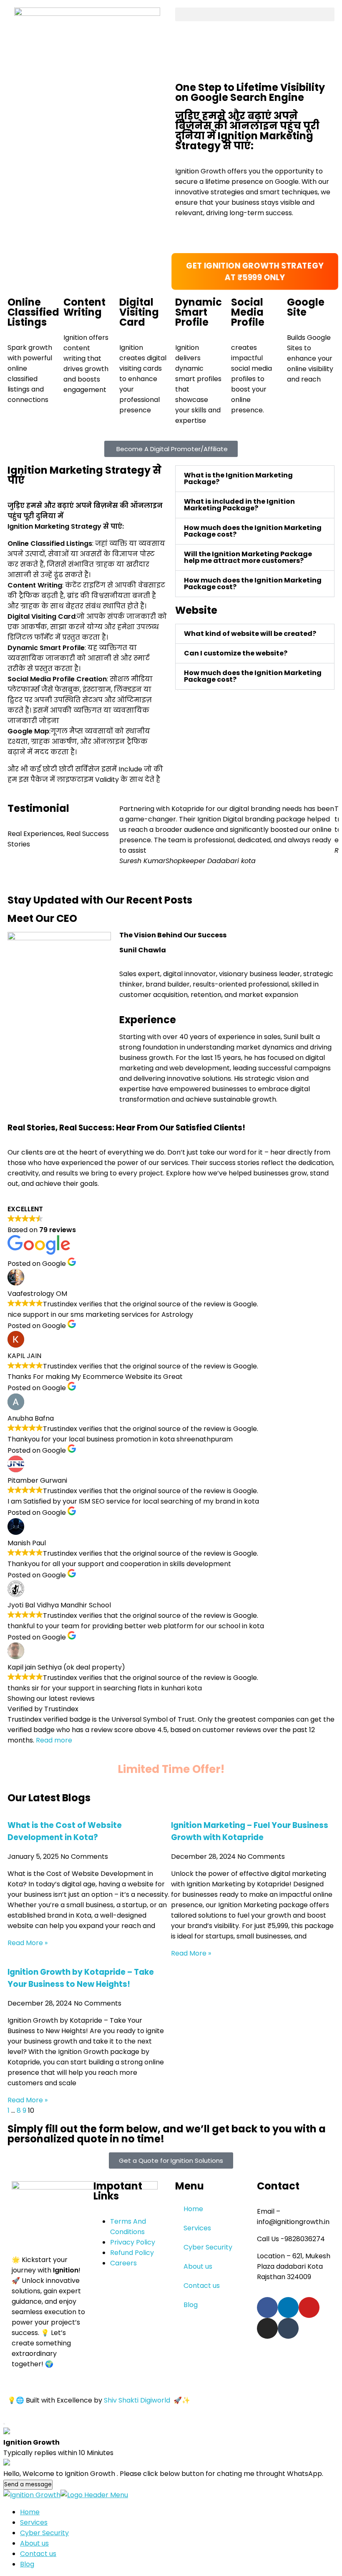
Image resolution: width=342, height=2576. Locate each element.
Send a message (28, 2484)
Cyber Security (208, 2247)
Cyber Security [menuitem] (44, 2533)
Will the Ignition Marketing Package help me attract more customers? (248, 557)
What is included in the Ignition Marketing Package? (239, 505)
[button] (255, 14)
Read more (54, 1740)
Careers (123, 2263)
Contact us (202, 2286)
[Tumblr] (288, 2328)
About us (198, 2266)
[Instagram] (267, 2328)
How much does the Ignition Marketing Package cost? (253, 531)
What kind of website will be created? (250, 634)
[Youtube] (309, 2307)
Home (193, 2209)
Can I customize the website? (236, 653)
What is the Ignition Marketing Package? (238, 478)
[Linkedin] (288, 2307)
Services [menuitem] (34, 2522)
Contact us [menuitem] (38, 2554)
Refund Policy (132, 2253)
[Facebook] (267, 2307)
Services (197, 2228)
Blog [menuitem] (27, 2564)
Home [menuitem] (30, 2512)
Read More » (28, 1943)
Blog (191, 2305)
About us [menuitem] (34, 2543)
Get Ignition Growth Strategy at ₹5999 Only (255, 271)
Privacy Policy (133, 2242)
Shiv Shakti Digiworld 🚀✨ (147, 2400)
